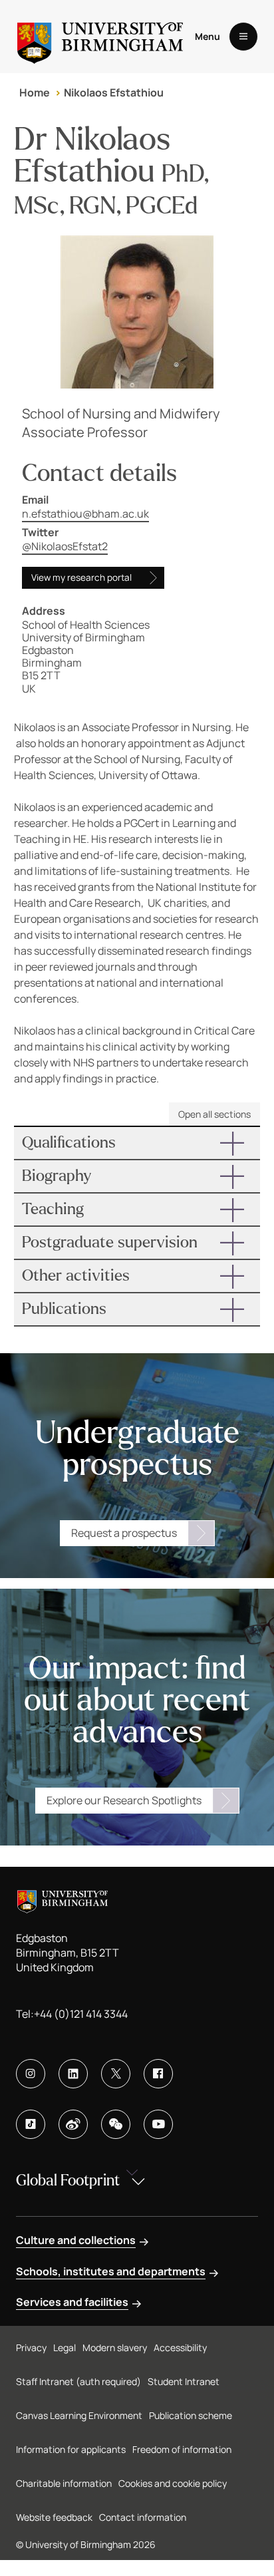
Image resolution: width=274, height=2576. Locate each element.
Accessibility (180, 2347)
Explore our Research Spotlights (124, 1800)
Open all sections (214, 1114)
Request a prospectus (124, 1533)
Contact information (143, 2517)
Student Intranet (184, 2381)
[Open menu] (243, 37)
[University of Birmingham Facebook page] (158, 2074)
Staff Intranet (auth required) (78, 2381)
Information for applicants (71, 2449)
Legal (65, 2347)
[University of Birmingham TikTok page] (31, 2124)
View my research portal (81, 577)
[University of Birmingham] (100, 37)
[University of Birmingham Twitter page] (116, 2074)
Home (35, 92)
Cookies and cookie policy (173, 2483)
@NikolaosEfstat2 (65, 546)
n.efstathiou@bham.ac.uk (85, 514)
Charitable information (64, 2483)
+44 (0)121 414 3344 (81, 2014)
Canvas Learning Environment (79, 2415)
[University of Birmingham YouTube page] (158, 2124)
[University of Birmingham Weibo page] (73, 2124)
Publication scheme (191, 2415)
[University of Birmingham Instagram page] (31, 2074)
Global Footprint (68, 2180)
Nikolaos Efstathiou (114, 92)
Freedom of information (182, 2449)
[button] (137, 1143)
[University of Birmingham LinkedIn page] (73, 2074)
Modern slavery (115, 2347)
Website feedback (54, 2517)
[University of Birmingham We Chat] (116, 2124)
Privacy (31, 2347)
